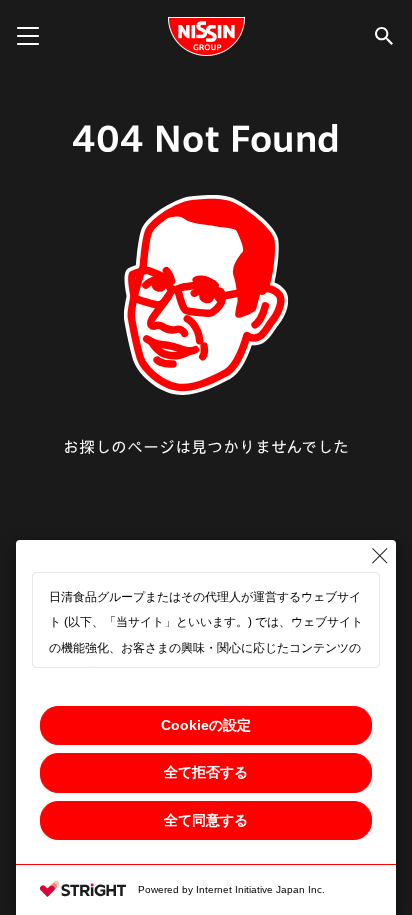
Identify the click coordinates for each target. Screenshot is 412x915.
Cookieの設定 (206, 725)
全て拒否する (206, 772)
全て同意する (206, 820)
